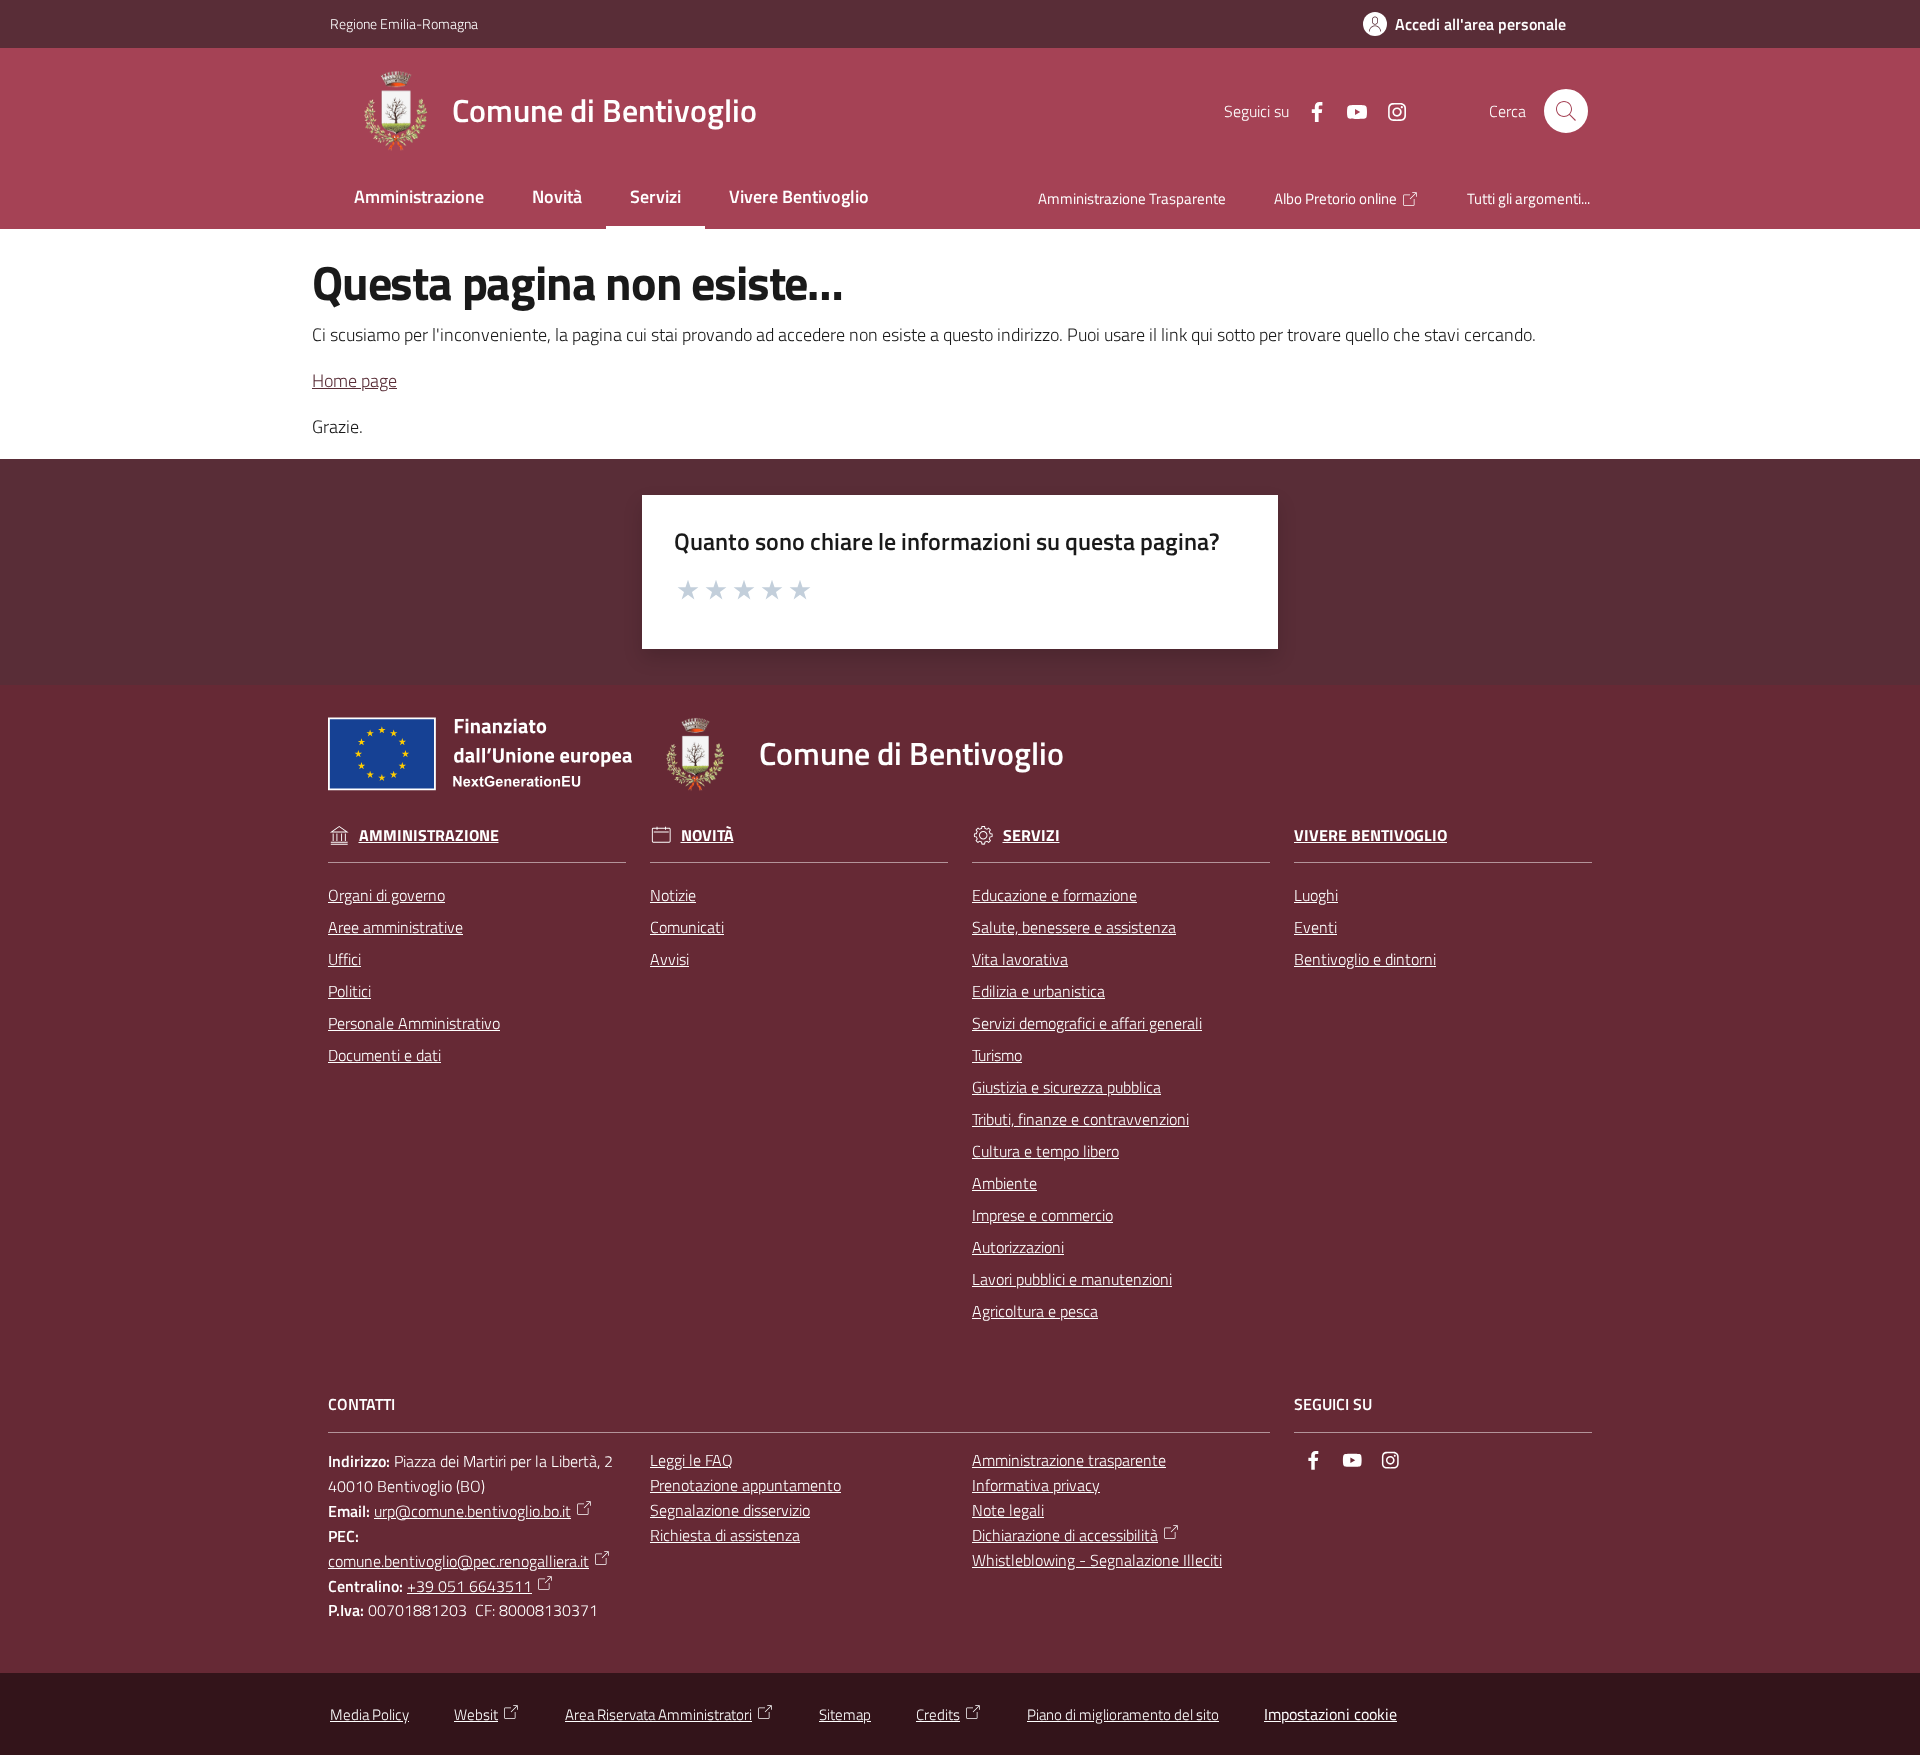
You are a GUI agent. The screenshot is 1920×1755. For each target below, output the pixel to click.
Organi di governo (386, 895)
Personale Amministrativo (414, 1023)
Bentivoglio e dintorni (1365, 959)
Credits (938, 1714)
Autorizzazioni (1018, 1247)
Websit (476, 1714)
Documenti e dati (384, 1055)
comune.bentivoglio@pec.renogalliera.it (458, 1561)
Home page (354, 380)
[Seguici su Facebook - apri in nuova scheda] (1309, 110)
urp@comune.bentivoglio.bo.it (472, 1511)
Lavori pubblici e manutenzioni (1072, 1279)
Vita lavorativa (1020, 959)
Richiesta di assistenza (725, 1535)
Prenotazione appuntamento (745, 1485)
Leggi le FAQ (691, 1460)
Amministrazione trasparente (1069, 1460)
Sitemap (845, 1714)
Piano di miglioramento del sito (1123, 1714)
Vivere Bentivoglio (1370, 835)
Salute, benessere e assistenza (1074, 927)
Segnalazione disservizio (730, 1510)
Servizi (1031, 835)
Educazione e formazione (1054, 895)
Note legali (1008, 1510)
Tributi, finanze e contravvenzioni (1080, 1119)
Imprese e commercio (1042, 1215)
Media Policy (369, 1714)
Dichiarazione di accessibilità (1065, 1535)
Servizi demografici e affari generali (1087, 1023)
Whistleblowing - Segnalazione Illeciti (1097, 1560)
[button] (1566, 111)
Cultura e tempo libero (1045, 1151)
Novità (707, 835)
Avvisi (669, 959)
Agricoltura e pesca (1035, 1311)
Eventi (1315, 927)
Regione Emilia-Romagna (404, 23)
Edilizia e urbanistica (1038, 991)
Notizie (673, 895)
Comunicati (687, 927)
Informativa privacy (1036, 1485)
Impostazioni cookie (1330, 1714)
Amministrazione (429, 835)
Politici (349, 991)
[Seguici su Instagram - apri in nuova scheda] (1389, 110)
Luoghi (1316, 895)
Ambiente (1004, 1183)
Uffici (344, 959)
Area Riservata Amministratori (658, 1714)
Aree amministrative (395, 927)
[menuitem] (419, 198)
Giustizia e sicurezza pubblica (1066, 1087)
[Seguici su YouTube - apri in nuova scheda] (1349, 110)
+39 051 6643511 (469, 1586)
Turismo (997, 1055)
